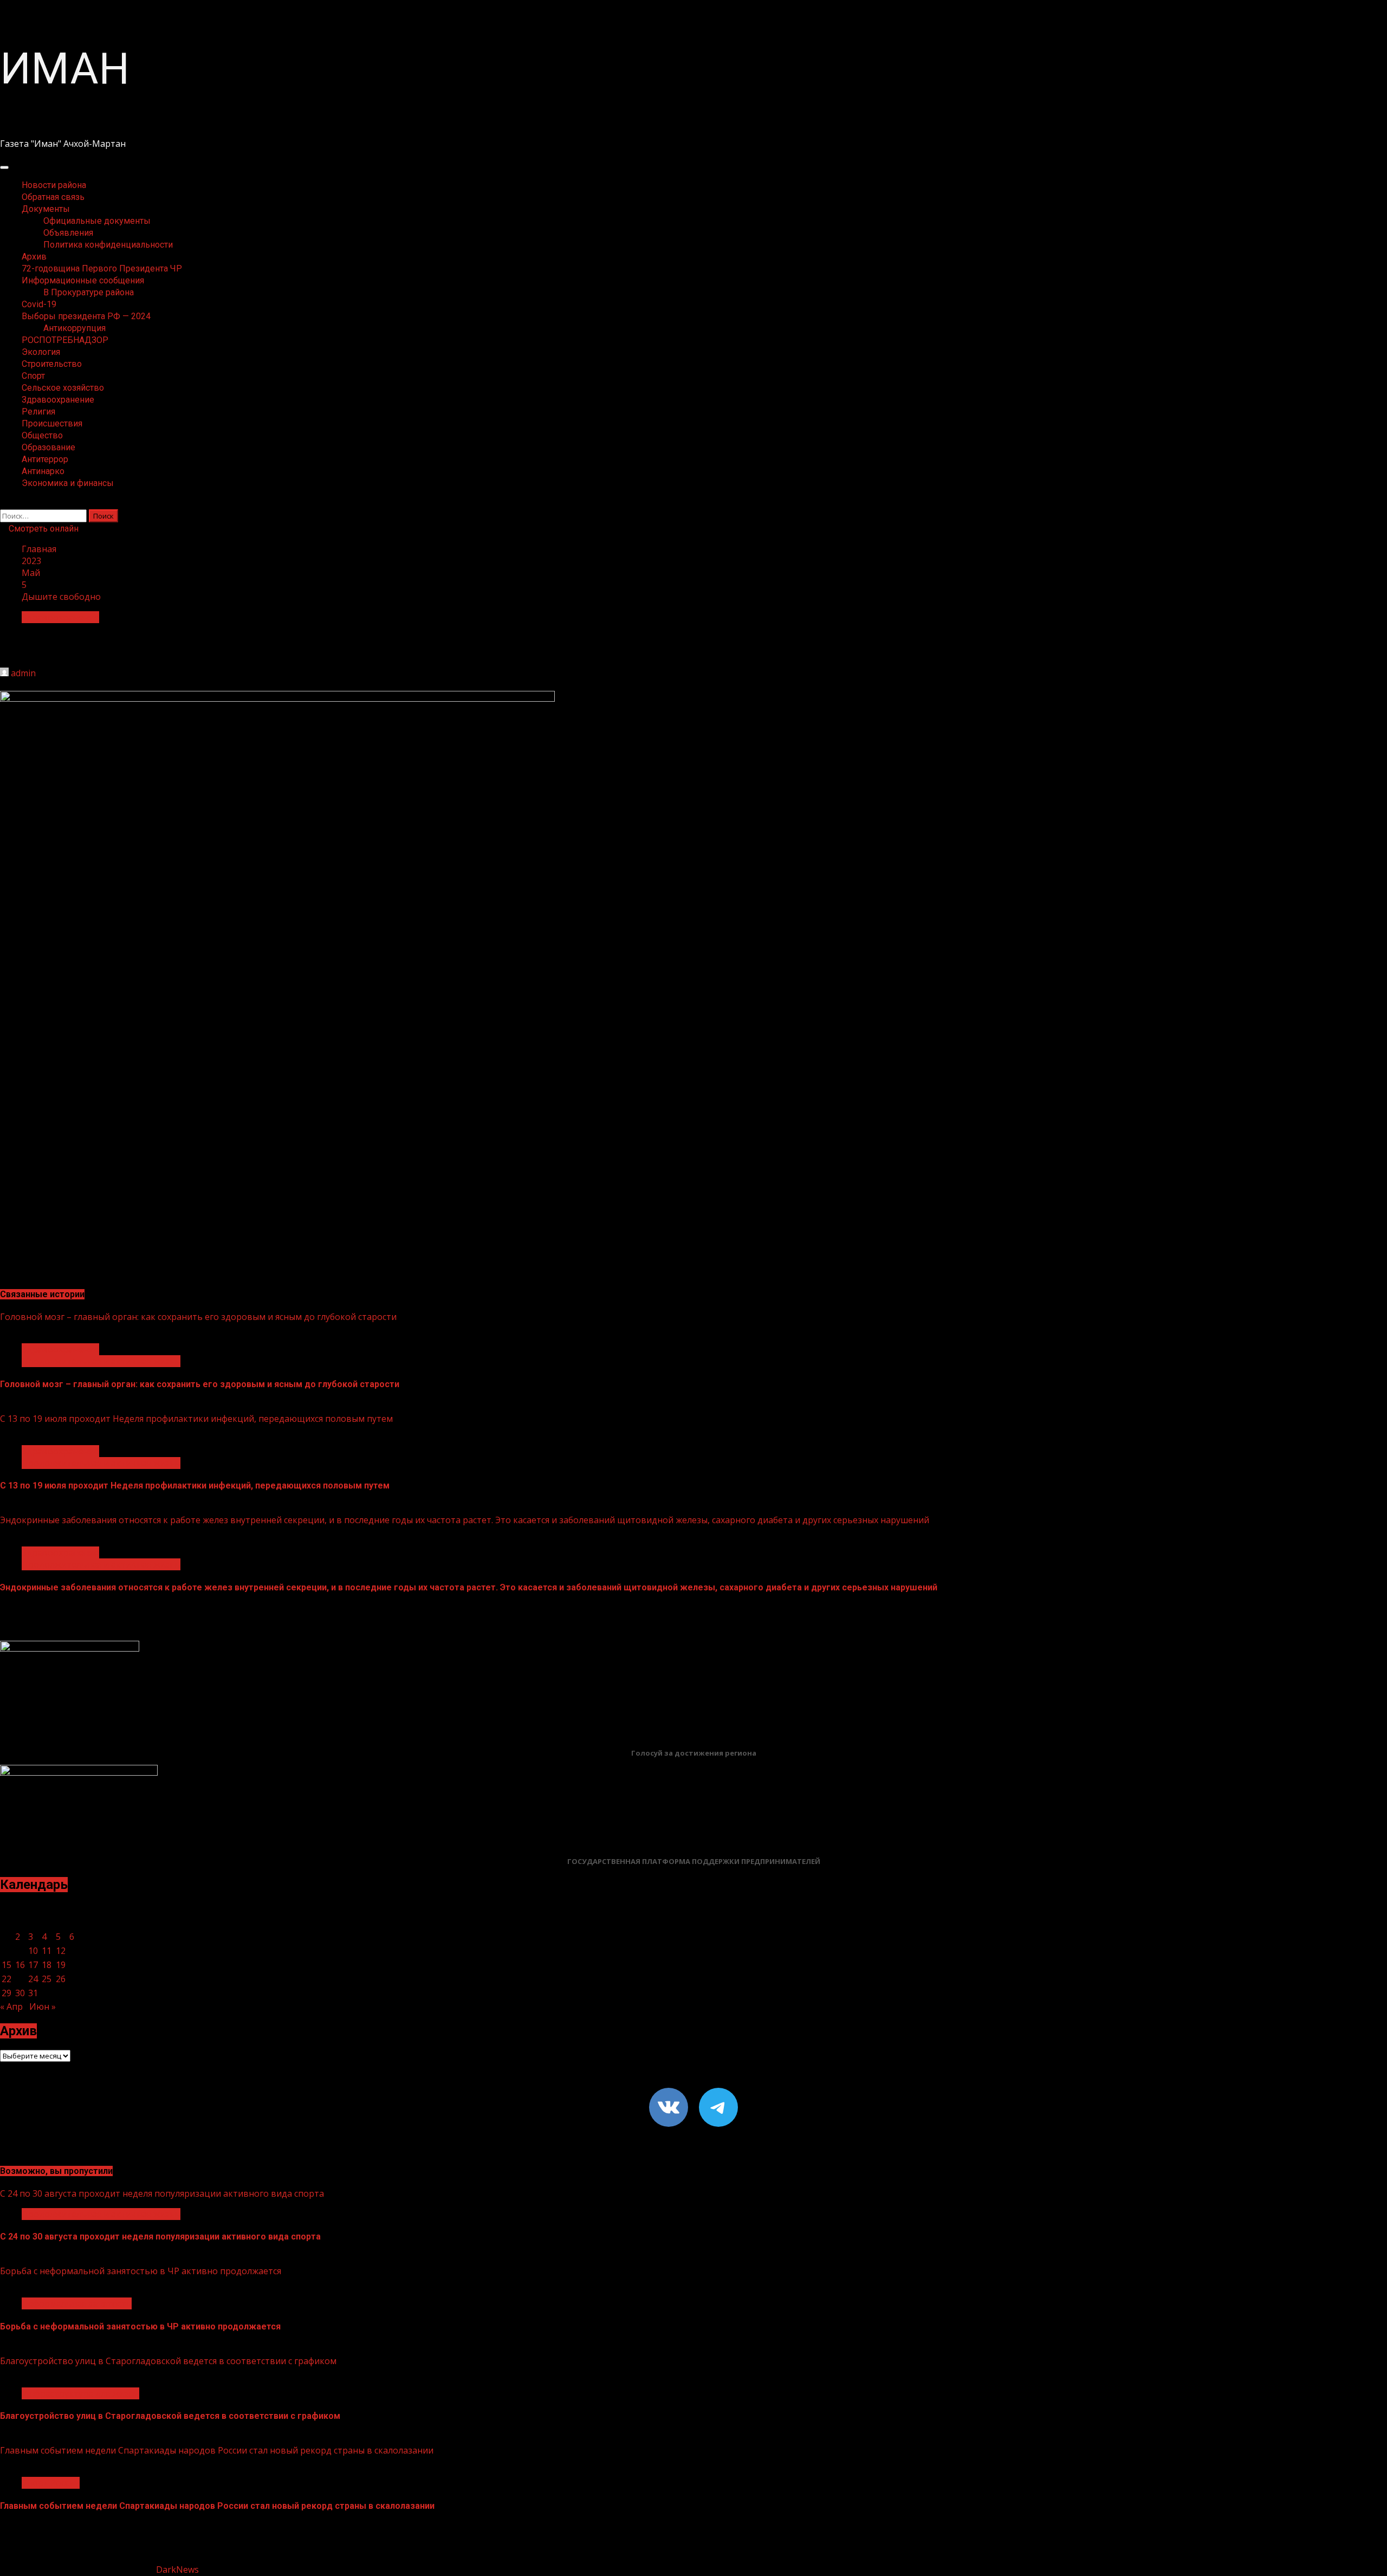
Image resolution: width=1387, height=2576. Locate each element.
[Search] (3, 503)
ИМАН (65, 69)
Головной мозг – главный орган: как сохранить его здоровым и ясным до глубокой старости (198, 1317)
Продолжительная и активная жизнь (101, 1361)
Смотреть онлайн (43, 529)
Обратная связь (53, 197)
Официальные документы (97, 221)
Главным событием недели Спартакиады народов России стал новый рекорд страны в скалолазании (217, 2450)
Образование (48, 447)
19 (61, 1965)
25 (47, 1979)
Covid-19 (39, 304)
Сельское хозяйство (63, 388)
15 (7, 1965)
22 (7, 1979)
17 (33, 1965)
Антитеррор (45, 459)
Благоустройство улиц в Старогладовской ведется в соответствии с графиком (168, 2361)
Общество (42, 435)
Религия (38, 412)
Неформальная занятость (77, 2303)
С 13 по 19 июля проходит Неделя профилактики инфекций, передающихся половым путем (196, 1419)
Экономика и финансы (68, 483)
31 (33, 1993)
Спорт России (51, 2483)
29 (7, 1993)
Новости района (54, 185)
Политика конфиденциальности (108, 245)
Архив (34, 257)
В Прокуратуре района (89, 292)
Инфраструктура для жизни (80, 2393)
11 (47, 1951)
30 (20, 1993)
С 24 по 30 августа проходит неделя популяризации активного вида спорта (162, 2193)
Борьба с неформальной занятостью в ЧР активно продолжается (141, 2271)
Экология (41, 352)
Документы (46, 209)
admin (23, 673)
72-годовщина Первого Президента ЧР (102, 268)
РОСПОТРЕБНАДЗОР (65, 340)
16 (20, 1965)
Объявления (68, 233)
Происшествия (52, 423)
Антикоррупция (74, 328)
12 (61, 1951)
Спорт (33, 376)
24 (33, 1979)
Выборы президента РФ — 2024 (86, 316)
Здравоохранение (58, 400)
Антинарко (43, 471)
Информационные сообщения (83, 280)
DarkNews (177, 2569)
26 (61, 1979)
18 (47, 1965)
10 (33, 1951)
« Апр (11, 2007)
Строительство (52, 364)
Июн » (43, 2007)
